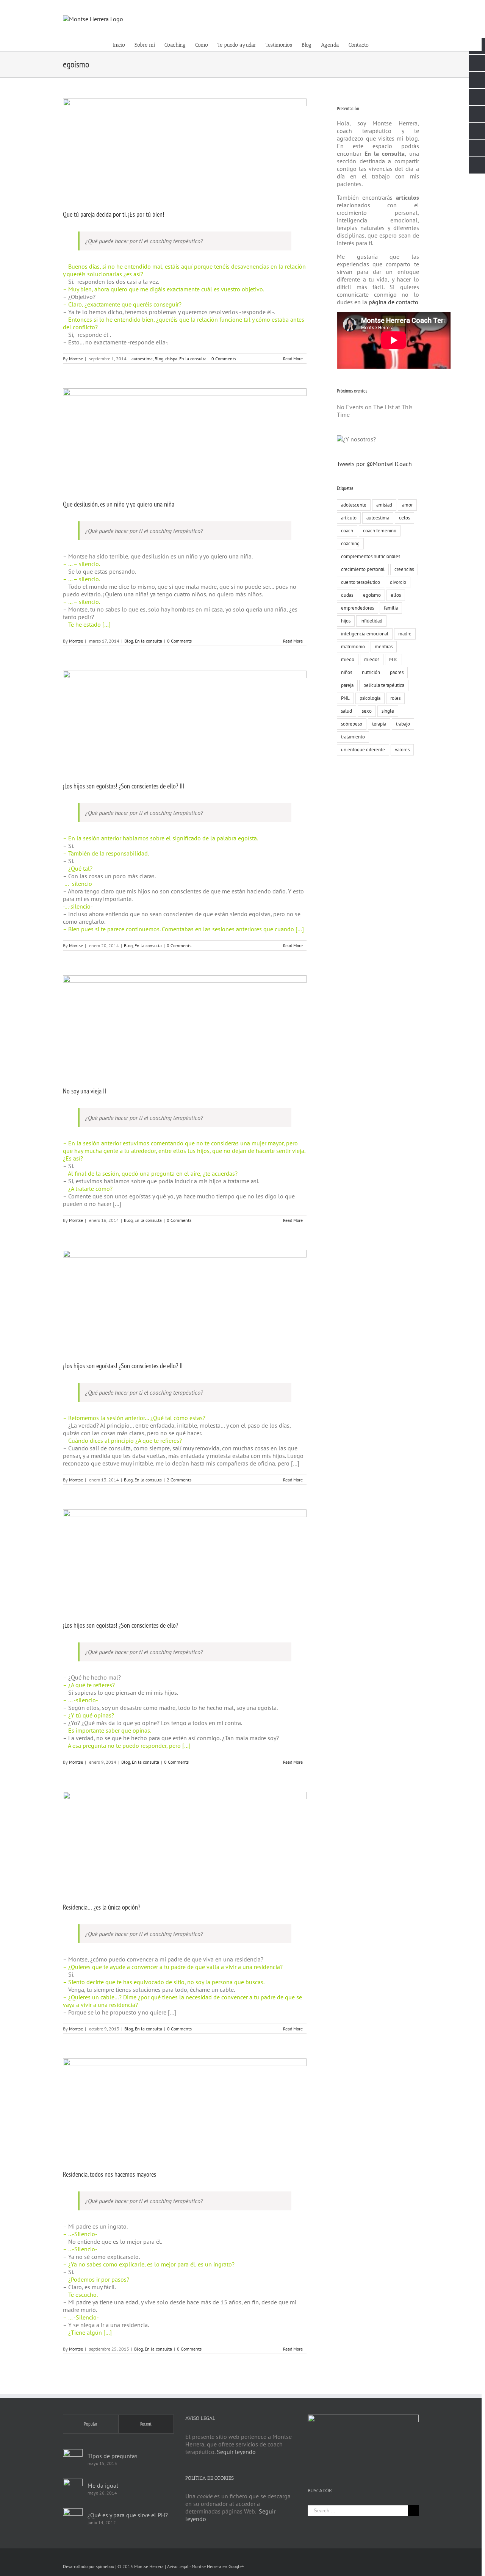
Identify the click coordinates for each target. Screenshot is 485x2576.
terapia (379, 724)
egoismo (372, 595)
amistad (384, 505)
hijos (346, 621)
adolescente (354, 505)
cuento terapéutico (361, 582)
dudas (347, 595)
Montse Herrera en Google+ (218, 2566)
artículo (349, 518)
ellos (396, 595)
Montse (76, 359)
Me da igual (103, 2485)
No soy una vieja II (84, 1091)
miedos (372, 659)
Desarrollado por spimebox (88, 2566)
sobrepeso (352, 724)
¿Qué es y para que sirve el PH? (128, 2515)
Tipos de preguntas (113, 2456)
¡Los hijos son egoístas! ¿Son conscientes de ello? (120, 1625)
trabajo (403, 724)
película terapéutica (384, 685)
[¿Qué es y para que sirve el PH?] (73, 2518)
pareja (347, 685)
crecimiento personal (363, 569)
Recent (146, 2424)
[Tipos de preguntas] (73, 2459)
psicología (370, 698)
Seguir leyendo (236, 2452)
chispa (171, 359)
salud (347, 711)
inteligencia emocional (365, 634)
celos (404, 518)
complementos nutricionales (371, 556)
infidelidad (371, 621)
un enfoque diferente (363, 750)
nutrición (371, 672)
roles (395, 698)
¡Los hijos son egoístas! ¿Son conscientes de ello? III (124, 786)
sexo (367, 711)
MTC (393, 659)
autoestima (142, 359)
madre (405, 634)
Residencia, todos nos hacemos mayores (110, 2174)
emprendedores (357, 608)
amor (407, 505)
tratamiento (353, 737)
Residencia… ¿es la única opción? (102, 1907)
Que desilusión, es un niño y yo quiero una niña (119, 504)
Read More (293, 359)
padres (397, 672)
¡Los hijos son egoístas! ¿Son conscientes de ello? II (123, 1366)
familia (391, 608)
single (388, 711)
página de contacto (393, 302)
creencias (404, 569)
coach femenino (380, 531)
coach (347, 531)
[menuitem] (124, 45)
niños (347, 672)
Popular (91, 2424)
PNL (345, 698)
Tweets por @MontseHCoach (374, 464)
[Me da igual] (73, 2488)
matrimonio (353, 647)
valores (402, 750)
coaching (350, 544)
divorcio (398, 582)
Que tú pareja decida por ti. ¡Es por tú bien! (113, 214)
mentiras (384, 647)
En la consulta (193, 359)
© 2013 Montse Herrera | (142, 2566)
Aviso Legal (178, 2566)
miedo (348, 659)
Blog (159, 359)
